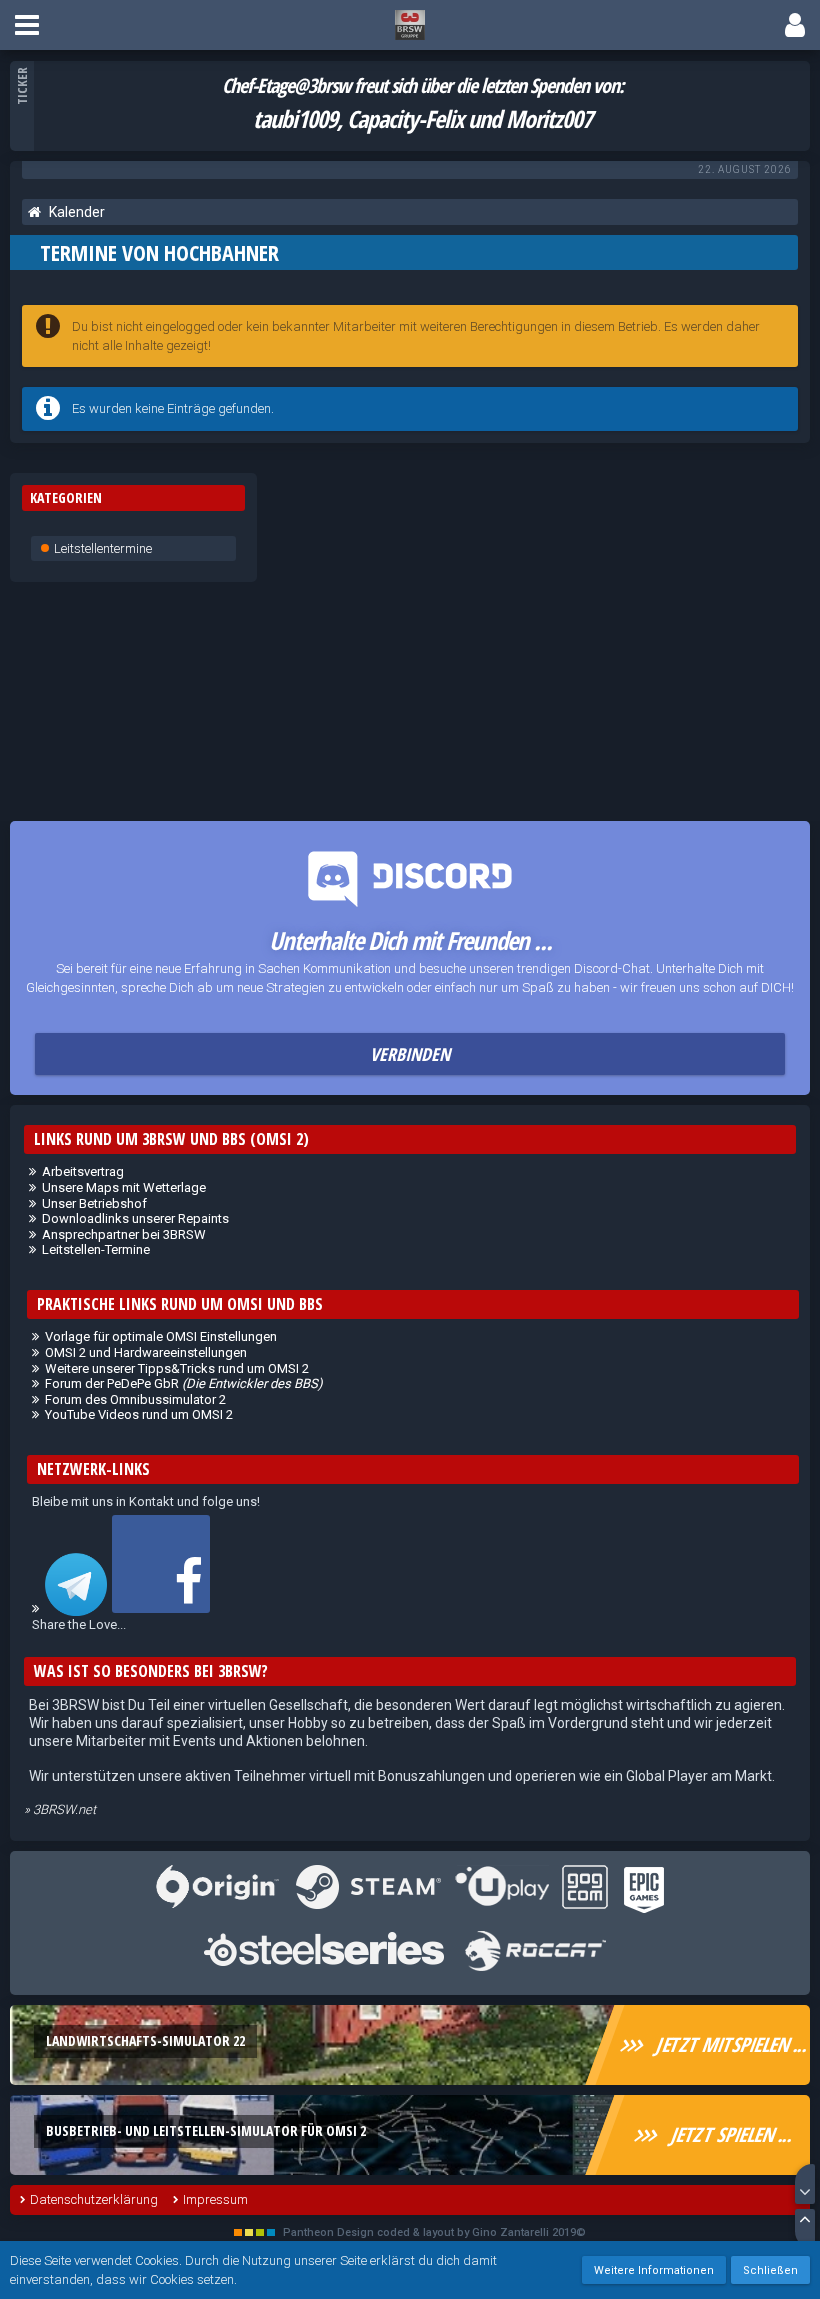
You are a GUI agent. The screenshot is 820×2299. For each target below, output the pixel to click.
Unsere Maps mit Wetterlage (124, 1187)
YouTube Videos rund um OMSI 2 (139, 1414)
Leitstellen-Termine (96, 1249)
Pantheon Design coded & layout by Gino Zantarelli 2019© (434, 2232)
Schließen (770, 2270)
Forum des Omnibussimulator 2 (135, 1399)
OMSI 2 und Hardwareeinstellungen (146, 1352)
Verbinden (410, 1054)
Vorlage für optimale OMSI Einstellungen (161, 1336)
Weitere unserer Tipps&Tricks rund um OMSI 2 (177, 1368)
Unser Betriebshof (94, 1203)
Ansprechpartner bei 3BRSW (124, 1234)
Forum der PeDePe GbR (184, 1383)
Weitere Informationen (654, 2270)
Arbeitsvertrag (83, 1171)
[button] (27, 25)
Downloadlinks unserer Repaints (135, 1218)
